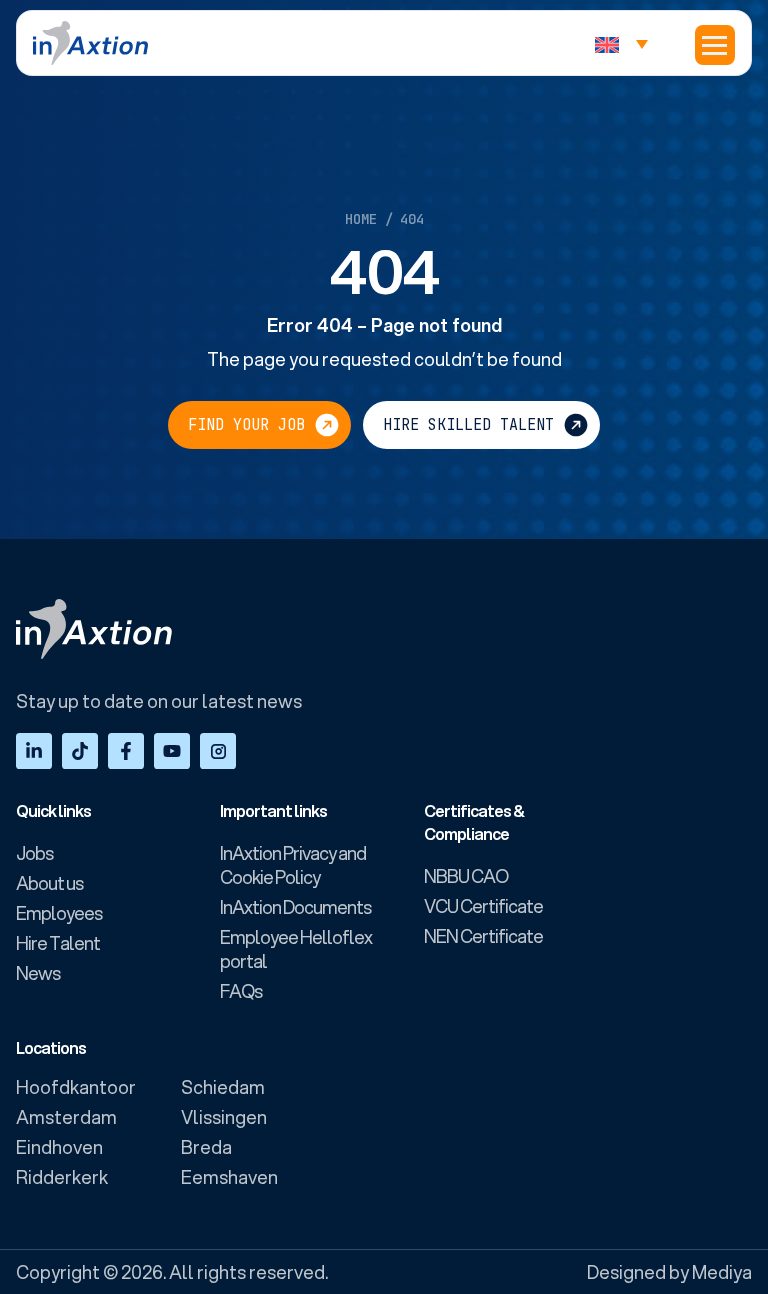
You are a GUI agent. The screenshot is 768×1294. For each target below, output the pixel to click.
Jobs (34, 853)
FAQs (241, 991)
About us (49, 883)
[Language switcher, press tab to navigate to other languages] (626, 43)
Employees (59, 913)
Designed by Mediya (669, 1272)
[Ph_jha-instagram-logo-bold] (218, 751)
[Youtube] (172, 751)
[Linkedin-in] (34, 751)
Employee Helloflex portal (296, 949)
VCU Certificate (483, 906)
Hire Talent (58, 943)
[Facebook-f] (126, 751)
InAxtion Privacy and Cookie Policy (293, 865)
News (38, 973)
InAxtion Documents (295, 907)
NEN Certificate (483, 936)
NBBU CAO (466, 876)
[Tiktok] (80, 751)
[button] (715, 45)
